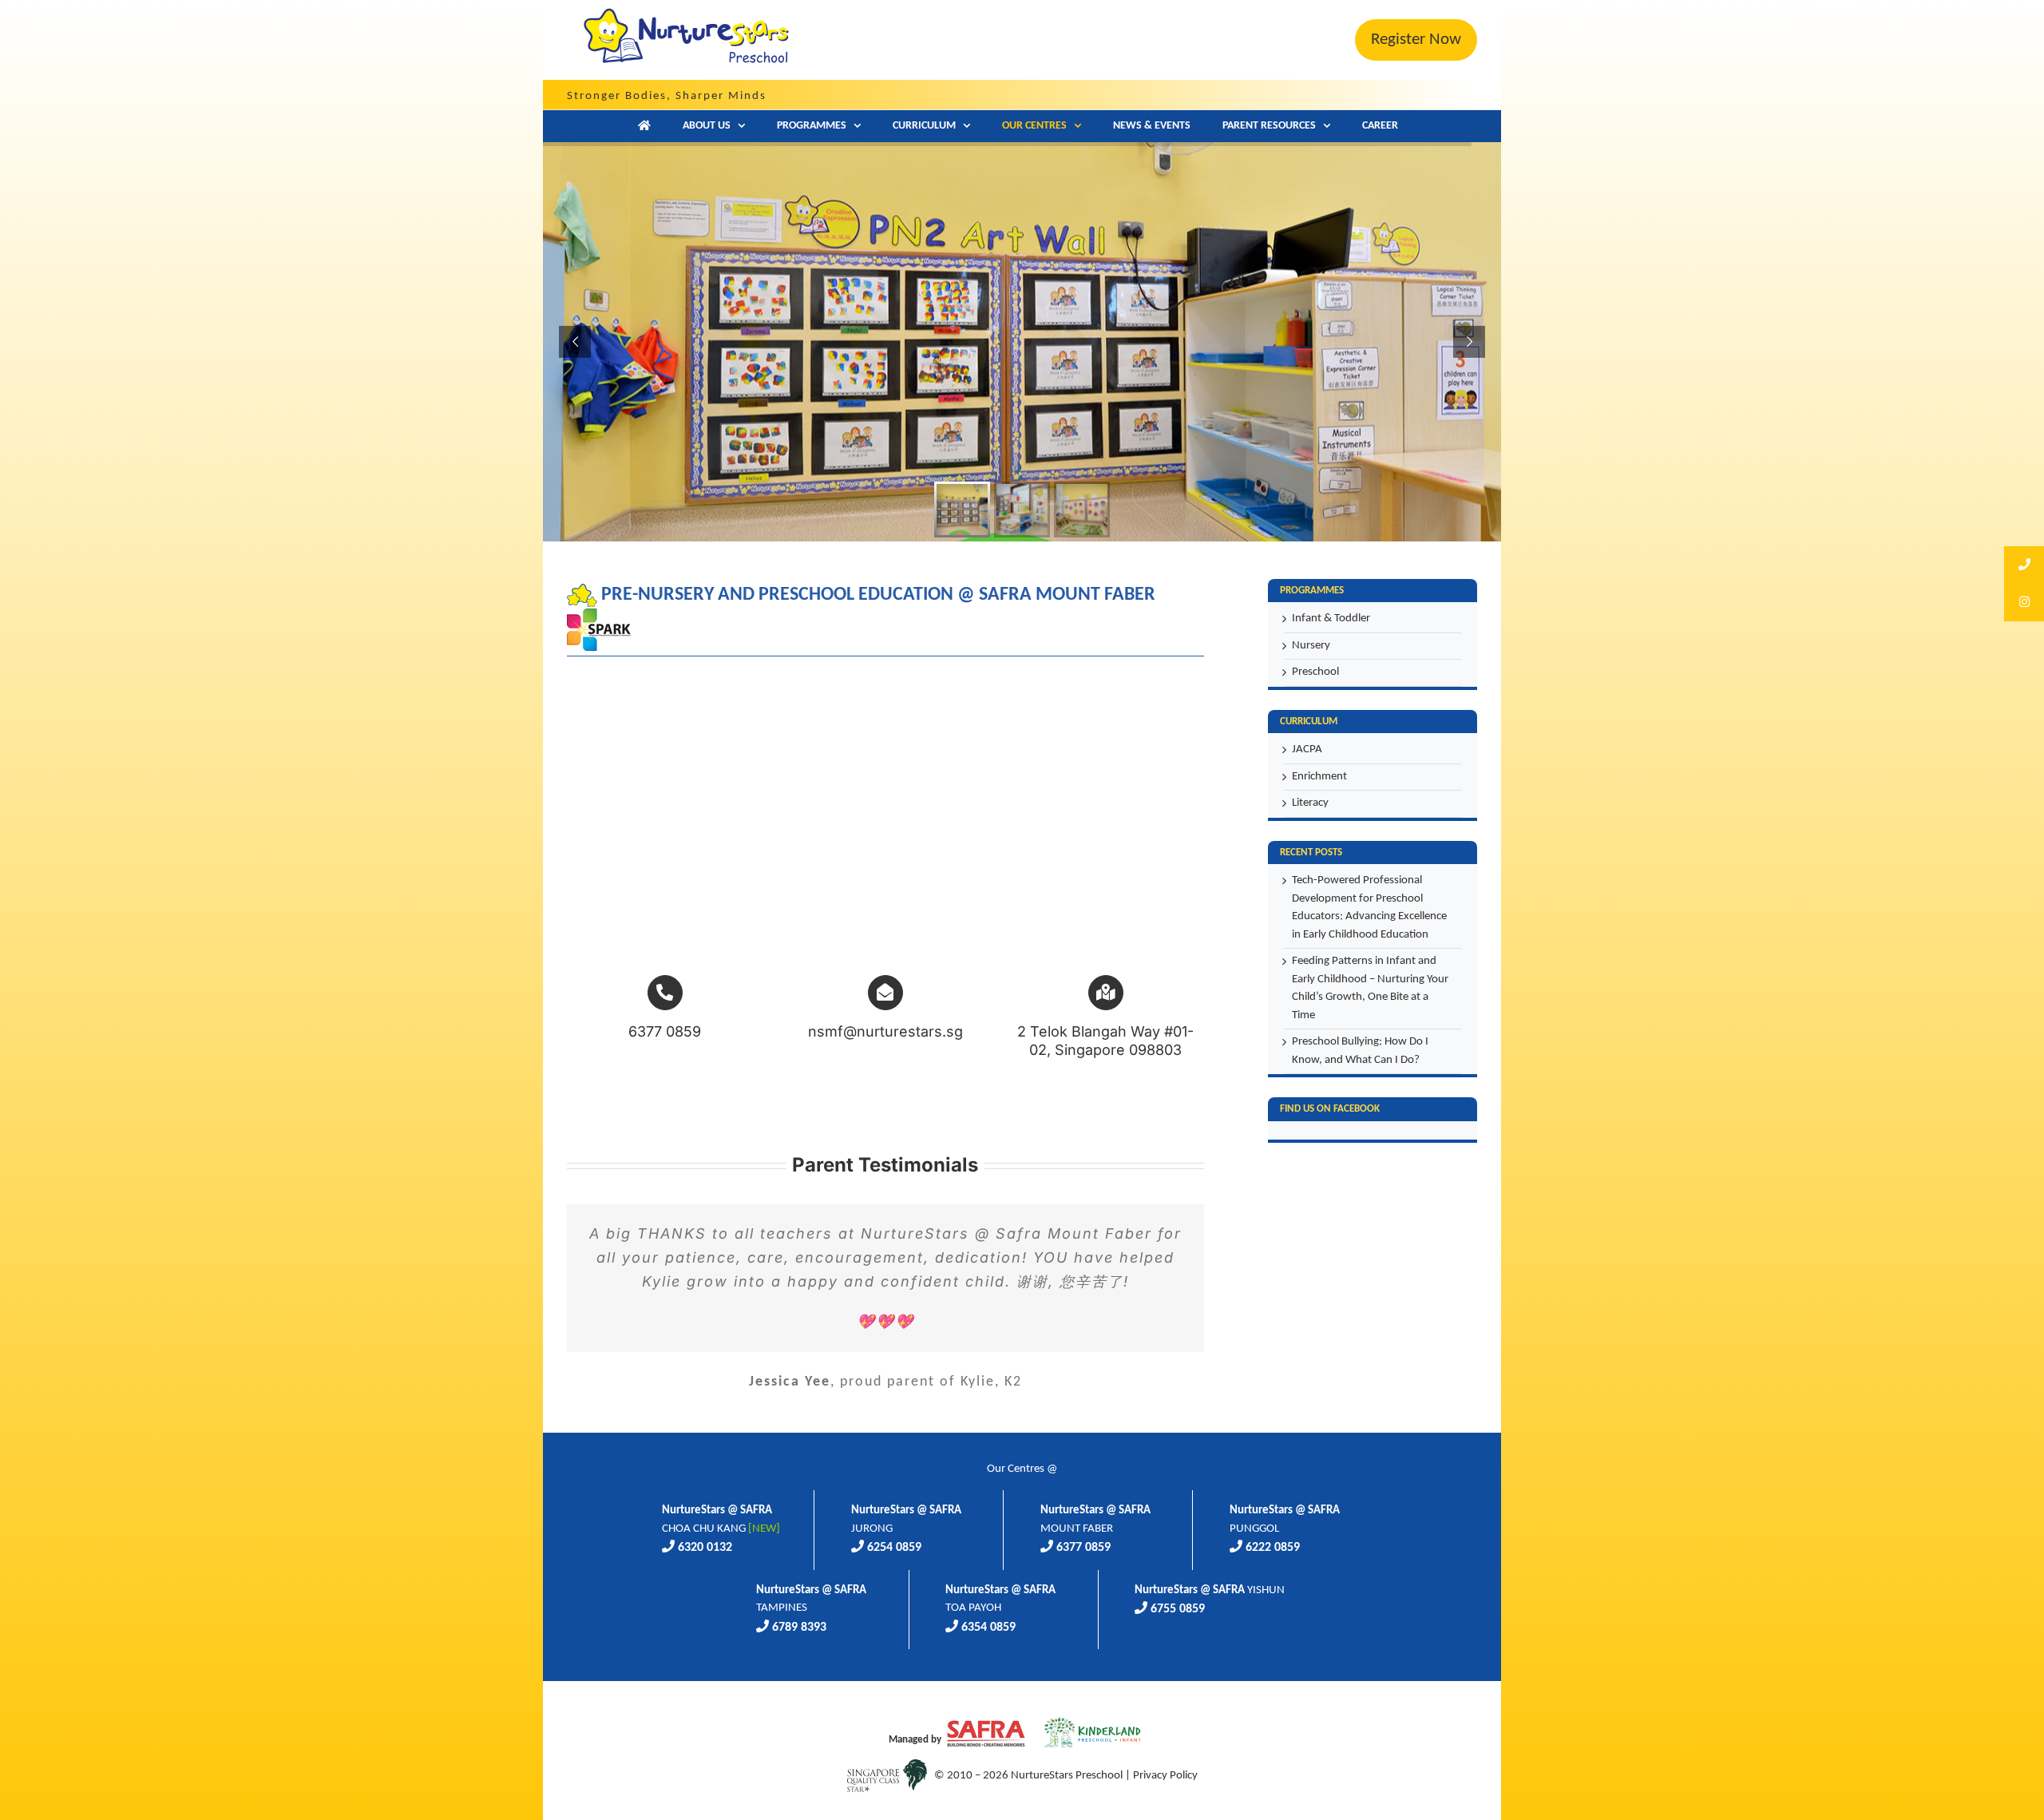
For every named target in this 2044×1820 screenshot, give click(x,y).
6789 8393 (799, 1628)
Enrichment (1319, 777)
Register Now (1416, 40)
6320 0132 (705, 1548)
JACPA (1307, 749)
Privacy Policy (1165, 1776)
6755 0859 (1178, 1609)
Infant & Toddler (1331, 619)
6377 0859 (1083, 1548)
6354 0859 (988, 1628)
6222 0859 (1273, 1548)
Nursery (1311, 646)
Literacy (1310, 803)
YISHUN (1210, 1590)
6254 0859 (894, 1548)
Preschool (1315, 672)
